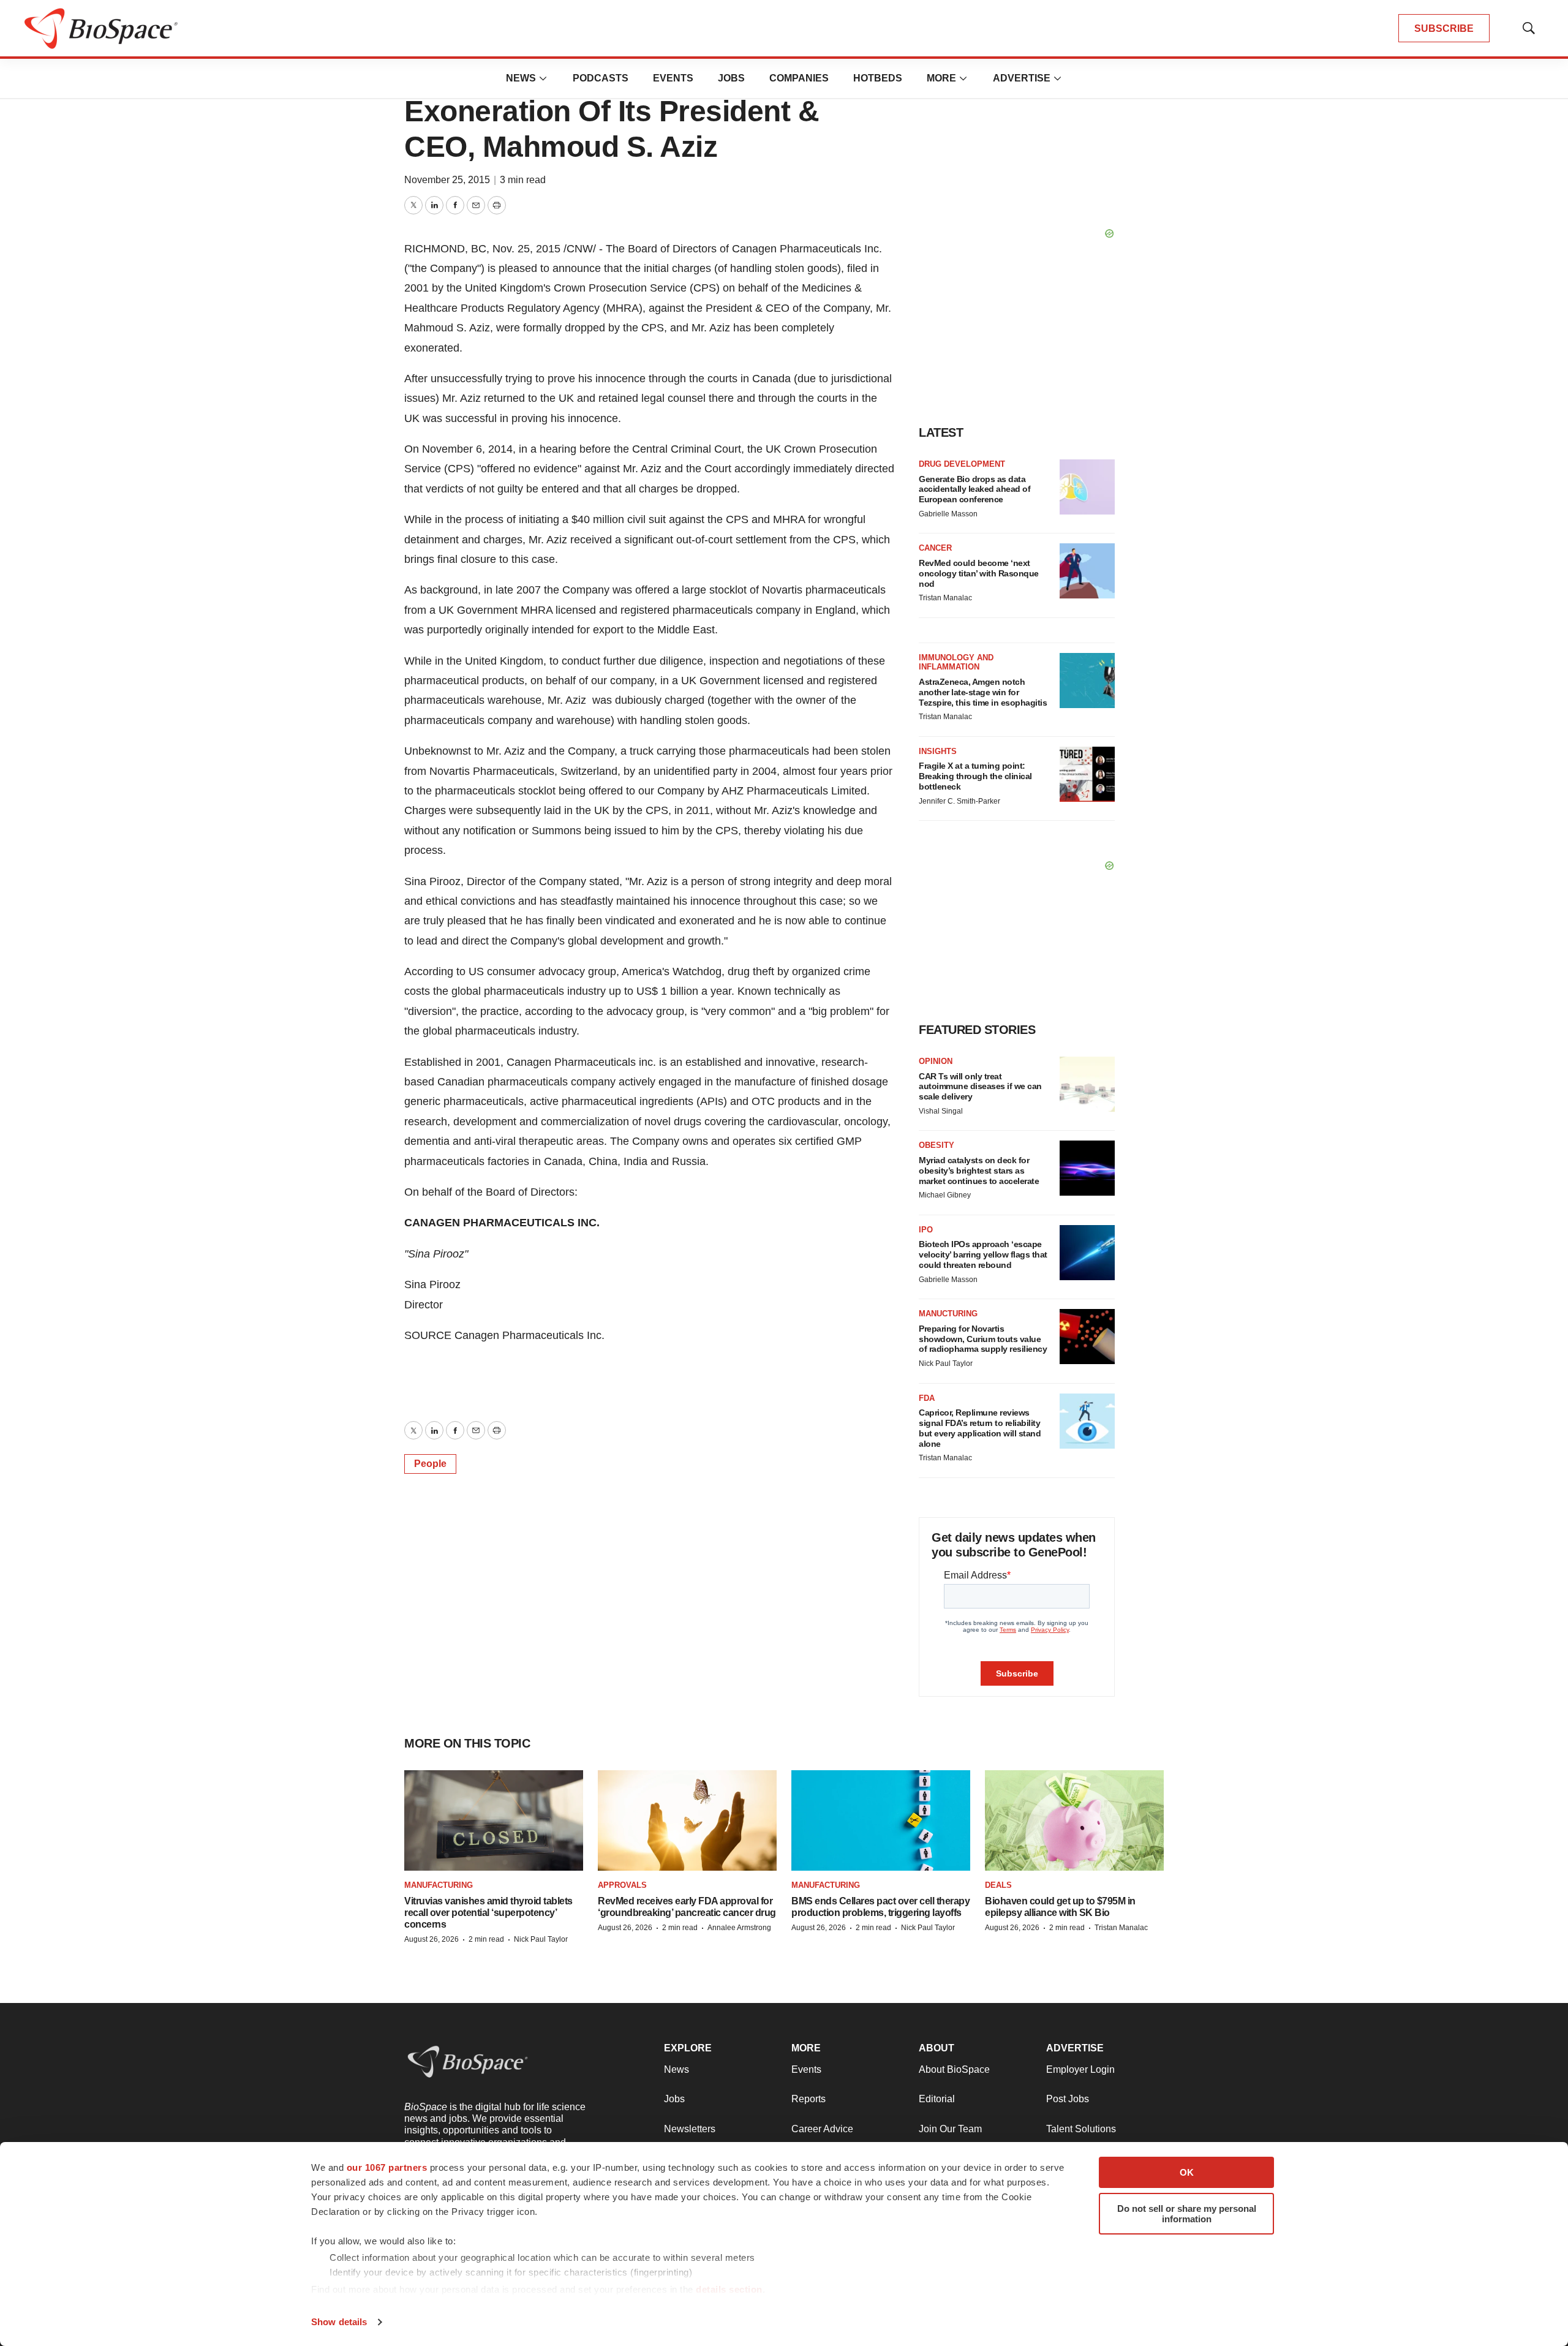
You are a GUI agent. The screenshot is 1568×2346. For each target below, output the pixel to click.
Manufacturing (439, 1885)
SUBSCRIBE (1444, 28)
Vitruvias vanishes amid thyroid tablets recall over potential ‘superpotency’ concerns (488, 1913)
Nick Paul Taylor (946, 1363)
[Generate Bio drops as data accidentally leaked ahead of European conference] (1087, 487)
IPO (926, 1230)
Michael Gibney (945, 1195)
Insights (938, 751)
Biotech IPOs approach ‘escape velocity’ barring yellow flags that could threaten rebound (983, 1254)
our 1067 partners (387, 2167)
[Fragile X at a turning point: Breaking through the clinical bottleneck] (1087, 774)
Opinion (936, 1061)
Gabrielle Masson (948, 514)
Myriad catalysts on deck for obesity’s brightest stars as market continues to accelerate (979, 1171)
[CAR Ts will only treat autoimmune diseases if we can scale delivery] (1087, 1084)
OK (1187, 2172)
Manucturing (948, 1314)
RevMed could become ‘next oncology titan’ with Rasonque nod (979, 573)
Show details (339, 2322)
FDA (927, 1398)
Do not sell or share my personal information (1187, 2214)
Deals (998, 1885)
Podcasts (601, 78)
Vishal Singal (941, 1111)
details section (729, 2289)
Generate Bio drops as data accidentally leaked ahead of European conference (974, 489)
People (430, 1464)
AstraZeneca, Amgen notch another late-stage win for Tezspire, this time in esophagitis (983, 692)
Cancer (935, 548)
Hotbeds (878, 78)
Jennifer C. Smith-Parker (959, 801)
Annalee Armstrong (739, 1928)
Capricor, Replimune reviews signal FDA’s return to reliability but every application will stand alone (980, 1428)
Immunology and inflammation (956, 662)
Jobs (731, 78)
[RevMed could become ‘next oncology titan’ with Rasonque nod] (1087, 571)
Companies (799, 78)
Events (673, 78)
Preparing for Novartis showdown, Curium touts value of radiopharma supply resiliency (983, 1339)
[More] (543, 78)
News (521, 78)
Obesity (937, 1145)
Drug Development (962, 464)
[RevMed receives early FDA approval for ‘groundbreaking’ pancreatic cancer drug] (687, 1821)
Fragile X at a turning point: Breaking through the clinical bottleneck (975, 776)
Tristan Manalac (945, 598)
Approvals (622, 1885)
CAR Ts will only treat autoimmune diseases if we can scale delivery (980, 1087)
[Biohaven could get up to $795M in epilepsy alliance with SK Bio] (1074, 1821)
